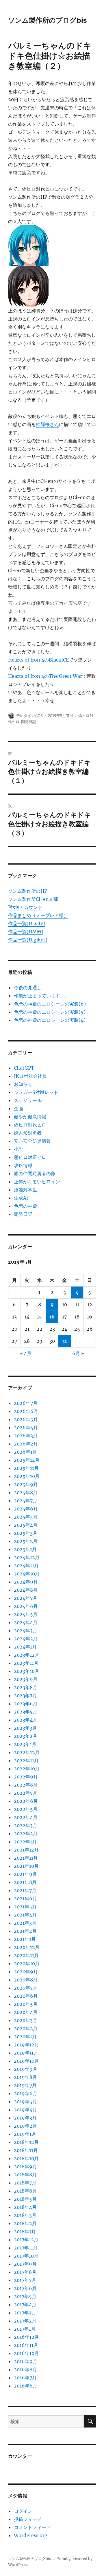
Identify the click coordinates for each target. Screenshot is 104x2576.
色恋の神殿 (25, 1206)
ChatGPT (24, 1068)
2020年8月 (26, 1980)
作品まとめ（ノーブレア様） (38, 915)
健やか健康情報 (30, 1117)
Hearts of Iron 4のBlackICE (38, 660)
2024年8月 (26, 1590)
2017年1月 (25, 2329)
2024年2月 (26, 1639)
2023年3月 (25, 1728)
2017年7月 (25, 2280)
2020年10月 (27, 1963)
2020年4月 (26, 2012)
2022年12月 (27, 1752)
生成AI (21, 1198)
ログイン (23, 2511)
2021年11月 (26, 1858)
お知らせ (23, 1084)
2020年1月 (25, 2037)
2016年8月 (25, 2370)
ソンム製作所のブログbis (47, 20)
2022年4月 (26, 1817)
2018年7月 (25, 2183)
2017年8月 (25, 2272)
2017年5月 (25, 2296)
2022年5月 (26, 1809)
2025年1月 (25, 1549)
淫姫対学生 (25, 1190)
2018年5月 (25, 2199)
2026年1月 (25, 1452)
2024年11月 (26, 1566)
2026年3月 (26, 1436)
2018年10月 (26, 2158)
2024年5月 (26, 1614)
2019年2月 (25, 2126)
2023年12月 (27, 1655)
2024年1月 (25, 1647)
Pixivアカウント (25, 907)
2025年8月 (26, 1492)
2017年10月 (26, 2256)
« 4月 (26, 1353)
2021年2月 (25, 1931)
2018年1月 (25, 2231)
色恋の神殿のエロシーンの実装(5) (50, 1012)
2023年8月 (26, 1687)
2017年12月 (26, 2240)
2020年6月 (26, 1996)
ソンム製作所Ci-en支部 (33, 899)
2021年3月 (25, 1923)
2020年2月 (26, 2028)
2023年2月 (26, 1736)
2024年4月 (26, 1622)
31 (64, 1341)
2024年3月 (26, 1631)
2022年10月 (27, 1769)
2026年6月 (26, 1411)
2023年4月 (26, 1720)
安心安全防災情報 (32, 1141)
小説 (18, 1149)
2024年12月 (27, 1557)
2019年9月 (26, 2069)
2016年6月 (26, 2386)
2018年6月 (25, 2191)
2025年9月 (26, 1484)
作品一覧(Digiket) (28, 940)
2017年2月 (25, 2321)
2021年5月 (25, 1907)
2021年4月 (25, 1915)
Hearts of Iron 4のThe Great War (45, 676)
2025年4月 (26, 1525)
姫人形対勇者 (28, 1133)
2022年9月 (26, 1777)
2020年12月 (27, 1947)
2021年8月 (25, 1882)
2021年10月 (26, 1866)
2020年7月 (26, 1988)
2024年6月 (26, 1606)
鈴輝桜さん (47, 424)
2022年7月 (26, 1793)
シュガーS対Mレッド (36, 1092)
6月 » (78, 1353)
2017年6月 (25, 2288)
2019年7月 (25, 2085)
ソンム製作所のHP (28, 891)
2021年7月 (25, 1890)
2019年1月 (25, 2134)
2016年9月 (26, 2361)
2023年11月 (26, 1663)
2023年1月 (25, 1744)
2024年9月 (26, 1582)
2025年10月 (27, 1476)
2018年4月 (25, 2207)
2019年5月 (25, 2102)
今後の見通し (28, 988)
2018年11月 (26, 2150)
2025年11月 (26, 1468)
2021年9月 (25, 1874)
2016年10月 (26, 2353)
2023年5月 (26, 1712)
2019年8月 (25, 2077)
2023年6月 (26, 1704)
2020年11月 (26, 1955)
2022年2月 (26, 1834)
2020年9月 (26, 1972)
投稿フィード (28, 2519)
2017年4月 (25, 2305)
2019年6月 (26, 2093)
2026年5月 (26, 1419)
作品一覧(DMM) (26, 932)
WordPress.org (31, 2535)
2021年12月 (26, 1850)
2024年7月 (26, 1598)
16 (52, 1317)
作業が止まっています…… (41, 996)
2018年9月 (25, 2166)
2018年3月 (25, 2215)
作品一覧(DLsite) (27, 923)
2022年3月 (26, 1825)
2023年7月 (25, 1695)
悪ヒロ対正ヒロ (30, 1157)
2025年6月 (26, 1509)
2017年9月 (25, 2264)
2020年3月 (26, 2020)
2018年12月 (26, 2142)
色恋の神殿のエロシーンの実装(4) (50, 1020)
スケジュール (28, 1100)
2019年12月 (26, 2045)
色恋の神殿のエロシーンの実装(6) (50, 1004)
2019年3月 (25, 2118)
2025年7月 (26, 1501)
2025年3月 (26, 1533)
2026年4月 (26, 1428)
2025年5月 (26, 1517)
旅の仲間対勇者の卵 (35, 1173)
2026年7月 (26, 1403)
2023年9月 (26, 1679)
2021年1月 (25, 1939)
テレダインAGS (29, 715)
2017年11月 (26, 2248)
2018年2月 (25, 2223)
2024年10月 (27, 1574)
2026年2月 (26, 1444)
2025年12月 (27, 1460)
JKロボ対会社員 (30, 1076)
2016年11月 (26, 2345)
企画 (18, 1108)
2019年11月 (26, 2053)
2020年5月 (26, 2004)
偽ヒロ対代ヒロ (30, 1125)
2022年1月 (25, 1842)
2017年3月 (25, 2313)
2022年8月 (26, 1785)
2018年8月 (25, 2175)
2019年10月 (26, 2061)
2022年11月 (26, 1760)
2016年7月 (25, 2378)
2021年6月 (25, 1899)
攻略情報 (23, 1165)
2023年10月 (27, 1671)
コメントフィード (32, 2527)
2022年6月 (26, 1801)
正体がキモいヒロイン (37, 1182)
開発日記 (29, 722)
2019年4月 (25, 2110)
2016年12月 (26, 2337)
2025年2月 (26, 1541)
